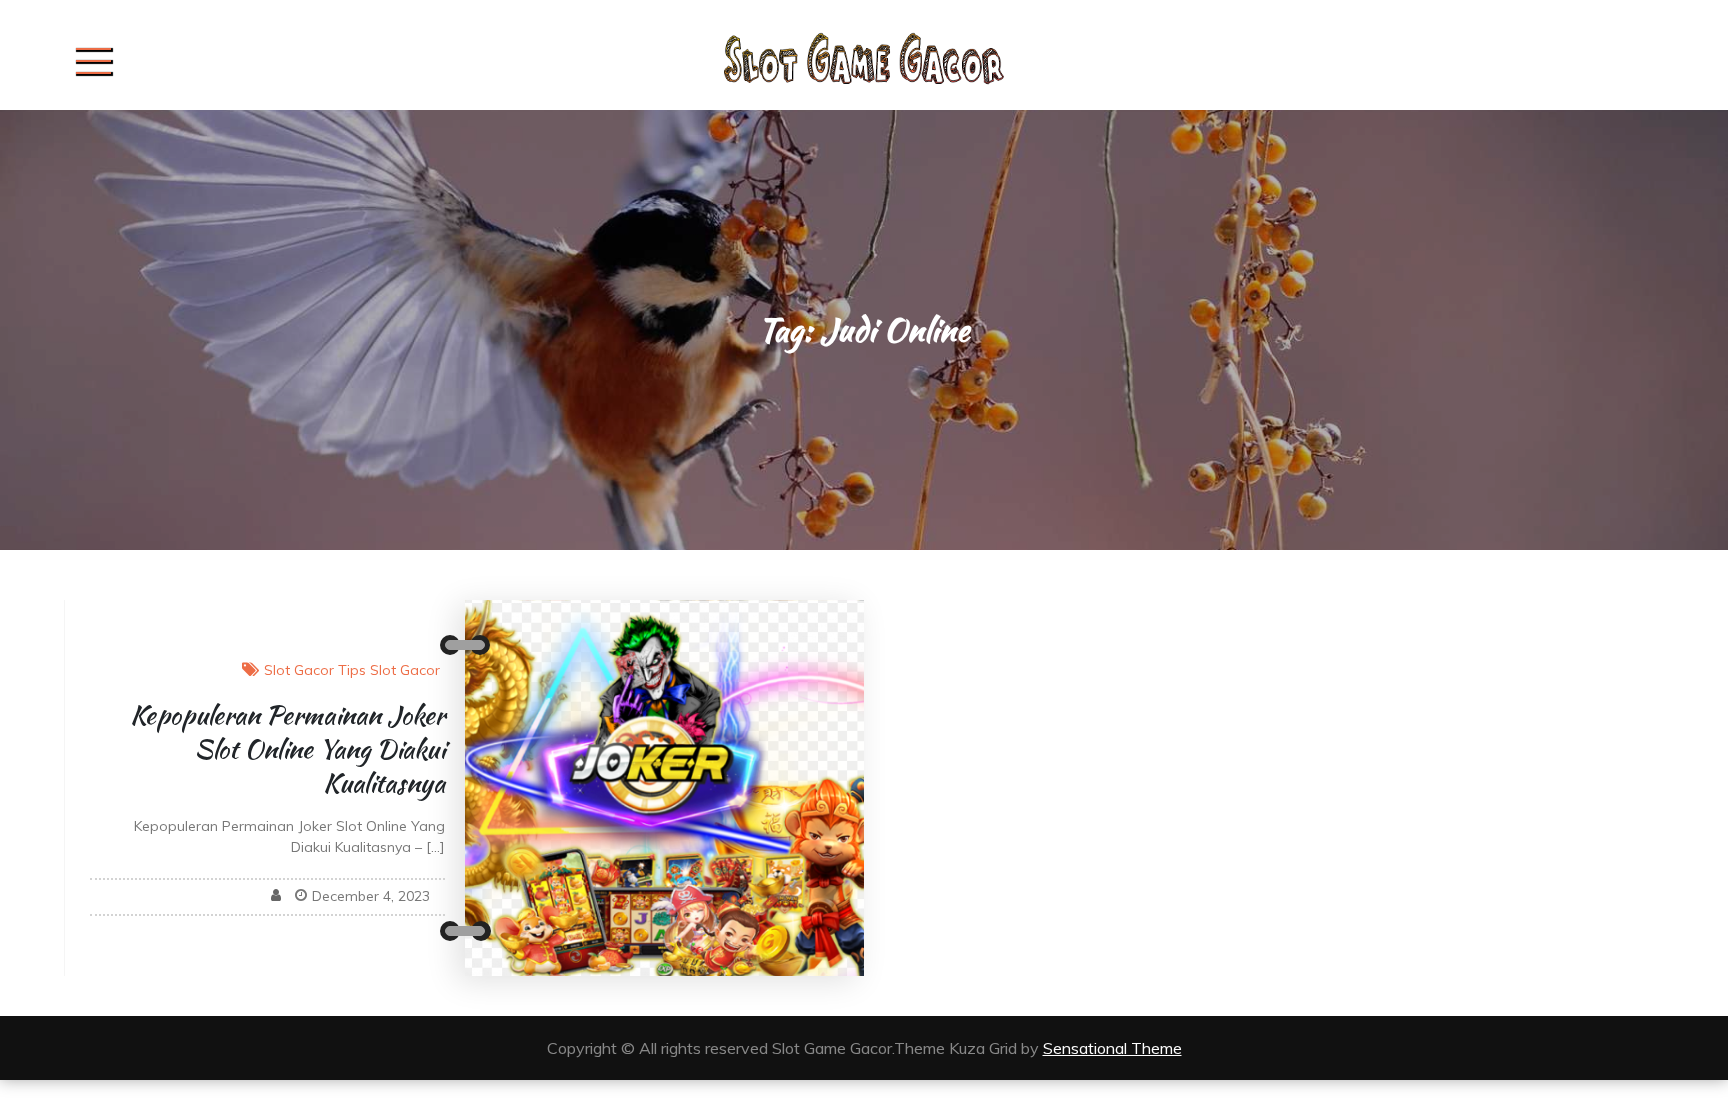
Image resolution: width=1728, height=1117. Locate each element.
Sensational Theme (1112, 1048)
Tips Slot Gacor (389, 670)
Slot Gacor (299, 670)
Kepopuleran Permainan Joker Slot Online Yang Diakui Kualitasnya (287, 749)
